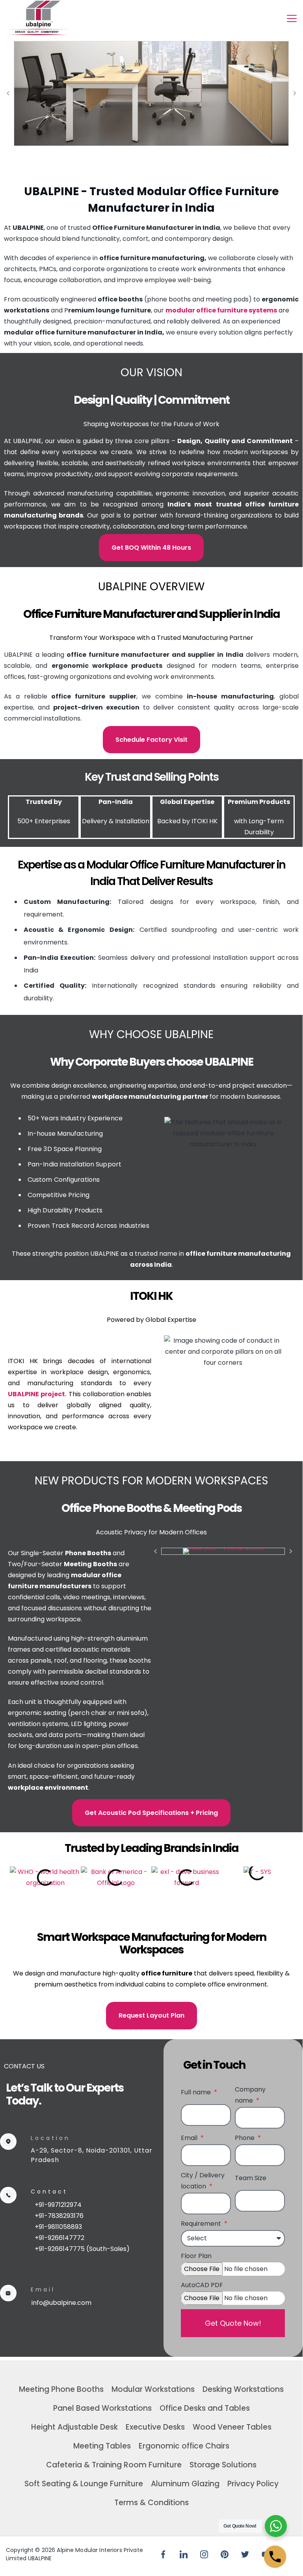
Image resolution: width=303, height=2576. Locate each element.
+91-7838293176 (59, 2216)
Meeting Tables (102, 2446)
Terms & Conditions (151, 2503)
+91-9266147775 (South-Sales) (82, 2249)
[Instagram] (204, 2554)
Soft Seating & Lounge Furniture (84, 2484)
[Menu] (292, 18)
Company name (250, 2095)
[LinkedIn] (184, 2554)
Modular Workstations (153, 2389)
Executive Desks (155, 2427)
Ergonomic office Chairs (184, 2446)
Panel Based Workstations (102, 2408)
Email (190, 2138)
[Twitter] (245, 2554)
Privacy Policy (253, 2484)
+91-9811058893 (58, 2227)
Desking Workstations (243, 2389)
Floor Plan (196, 2256)
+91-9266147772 (59, 2238)
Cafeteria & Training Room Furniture (114, 2465)
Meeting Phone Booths (61, 2389)
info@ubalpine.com (61, 2303)
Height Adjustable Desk (74, 2427)
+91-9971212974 (58, 2205)
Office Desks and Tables (205, 2408)
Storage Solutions (223, 2465)
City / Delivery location (203, 2181)
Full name (197, 2092)
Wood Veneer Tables (232, 2427)
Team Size (251, 2178)
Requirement (202, 2224)
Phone (245, 2138)
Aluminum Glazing (185, 2484)
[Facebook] (163, 2554)
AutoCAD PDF (202, 2285)
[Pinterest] (225, 2554)
